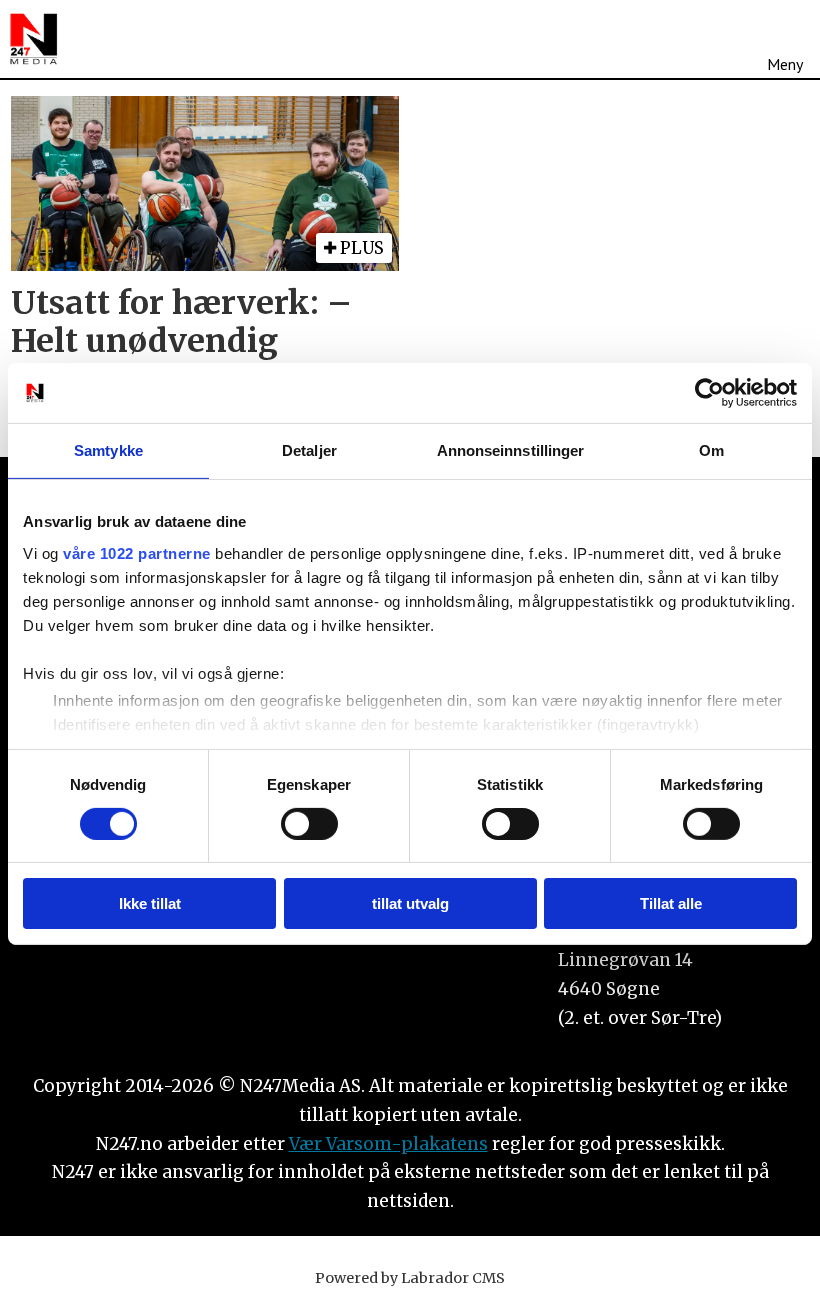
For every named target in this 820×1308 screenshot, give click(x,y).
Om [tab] (711, 450)
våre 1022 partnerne (137, 552)
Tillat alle (671, 903)
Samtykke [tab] (108, 450)
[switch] (309, 824)
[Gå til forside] (33, 39)
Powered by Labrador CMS (410, 1278)
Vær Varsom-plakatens (388, 1144)
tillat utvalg (410, 903)
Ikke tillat (150, 903)
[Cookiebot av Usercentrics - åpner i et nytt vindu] (709, 393)
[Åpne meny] (785, 39)
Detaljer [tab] (309, 450)
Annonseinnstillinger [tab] (511, 450)
